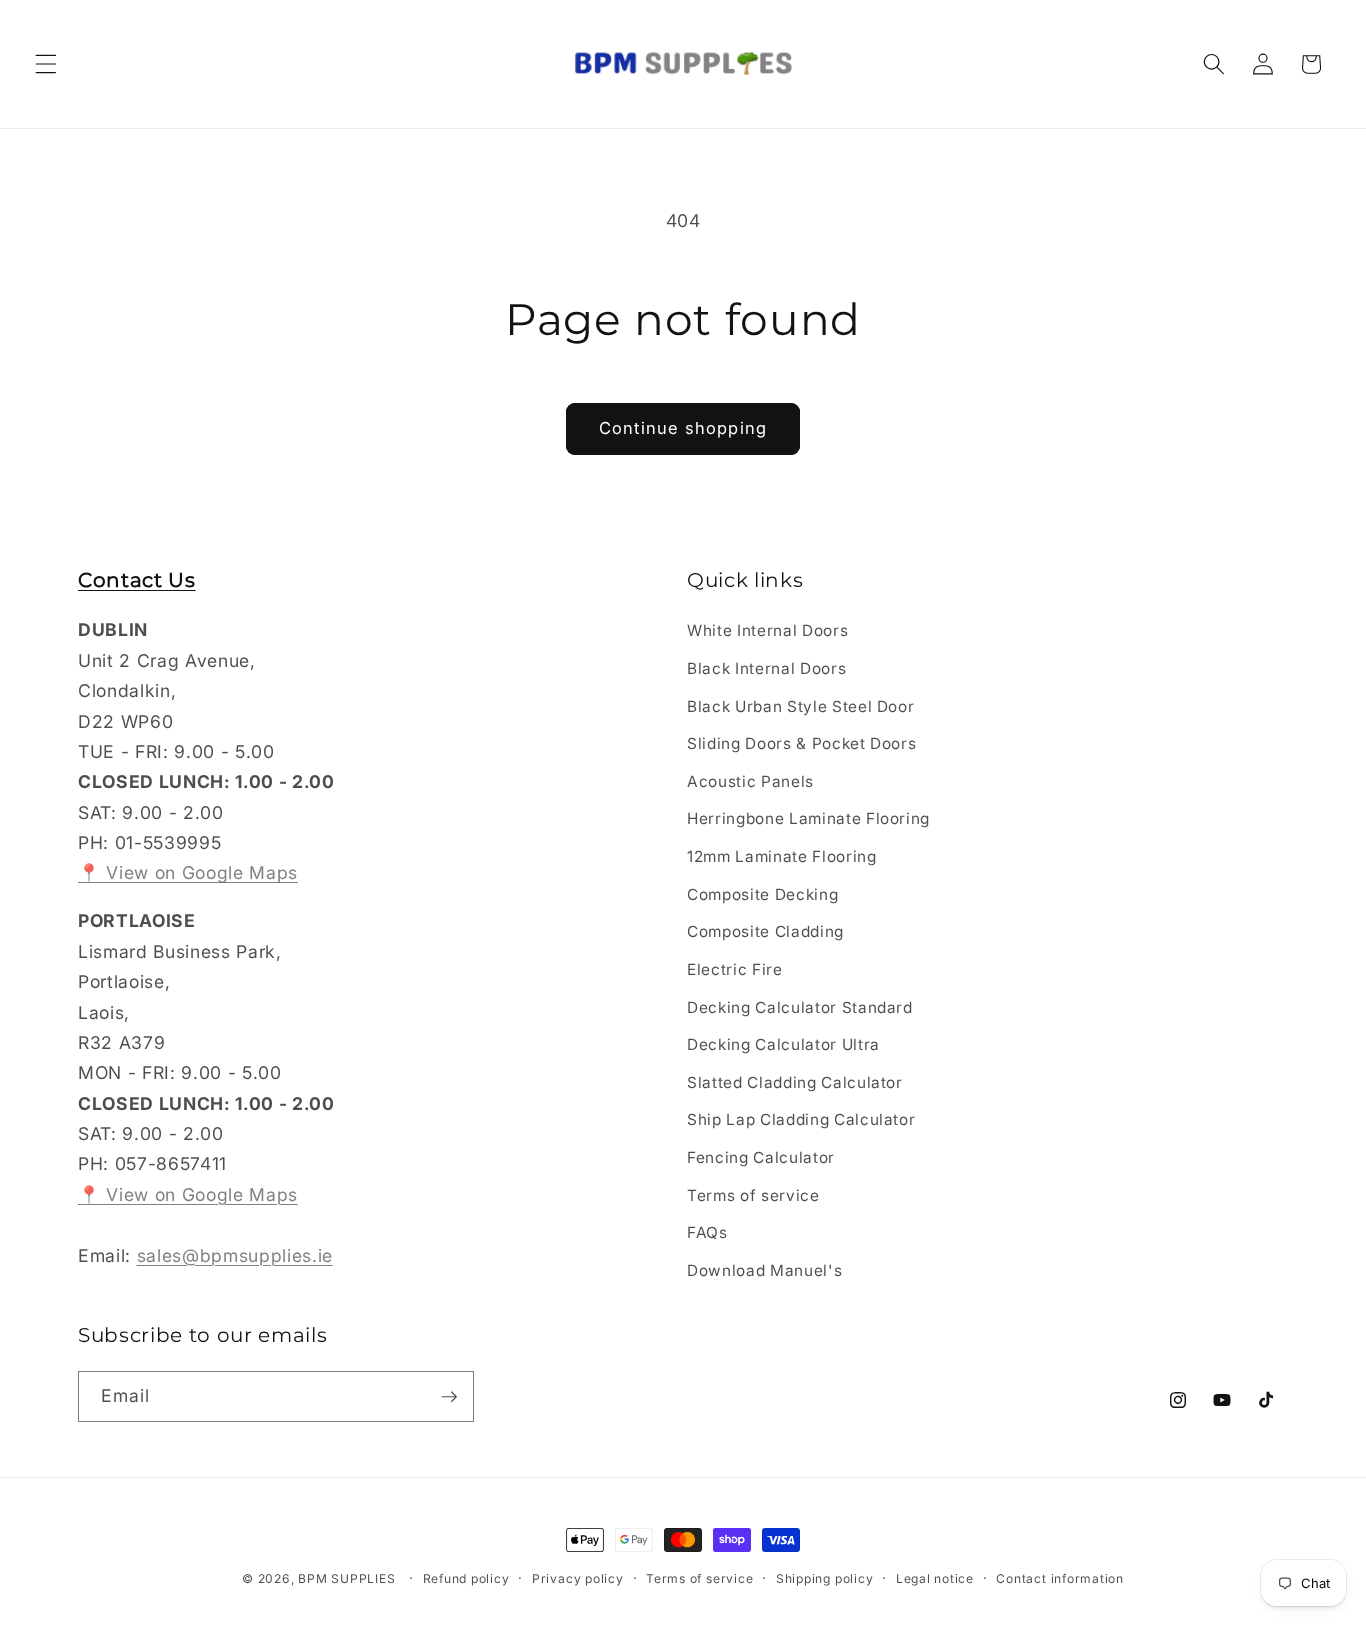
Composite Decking (762, 894)
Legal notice (935, 1578)
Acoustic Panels (750, 781)
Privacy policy (578, 1578)
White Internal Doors (767, 631)
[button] (46, 64)
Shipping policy (825, 1578)
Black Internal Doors (766, 668)
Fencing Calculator (761, 1157)
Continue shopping (683, 428)
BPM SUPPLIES (346, 1578)
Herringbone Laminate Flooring (808, 819)
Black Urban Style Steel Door (800, 706)
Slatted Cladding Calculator (795, 1082)
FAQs (707, 1232)
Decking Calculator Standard (800, 1007)
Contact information (1060, 1578)
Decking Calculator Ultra (783, 1044)
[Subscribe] (449, 1397)
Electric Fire (735, 969)
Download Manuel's (764, 1270)
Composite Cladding (765, 932)
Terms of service (753, 1195)
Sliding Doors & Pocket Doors (801, 744)
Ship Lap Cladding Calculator (801, 1120)
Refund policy (466, 1578)
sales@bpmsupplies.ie (235, 1255)
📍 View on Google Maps (188, 873)
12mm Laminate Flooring (782, 856)
